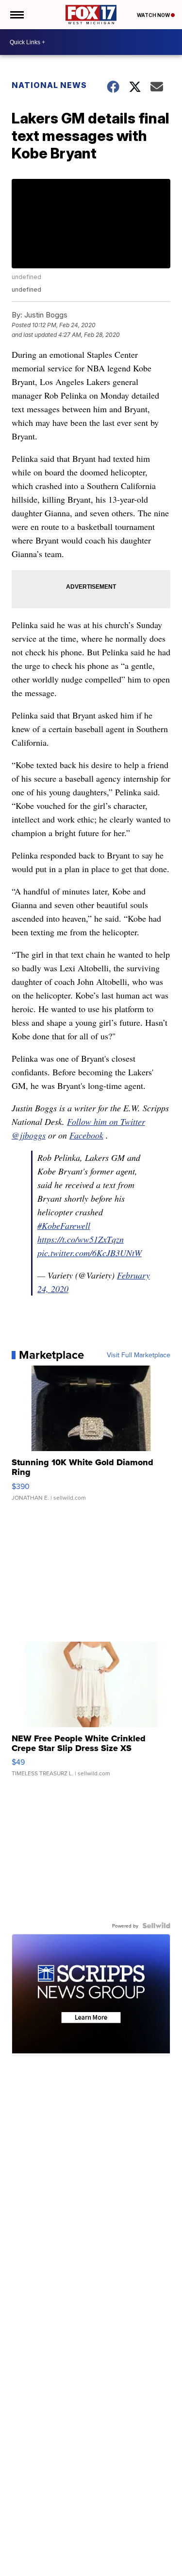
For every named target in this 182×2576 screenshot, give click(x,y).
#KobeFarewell (64, 1226)
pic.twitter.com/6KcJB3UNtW (90, 1253)
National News (49, 85)
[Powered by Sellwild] (156, 1926)
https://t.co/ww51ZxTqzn (81, 1239)
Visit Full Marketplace (139, 1355)
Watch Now (154, 15)
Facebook (86, 1135)
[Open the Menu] (16, 15)
